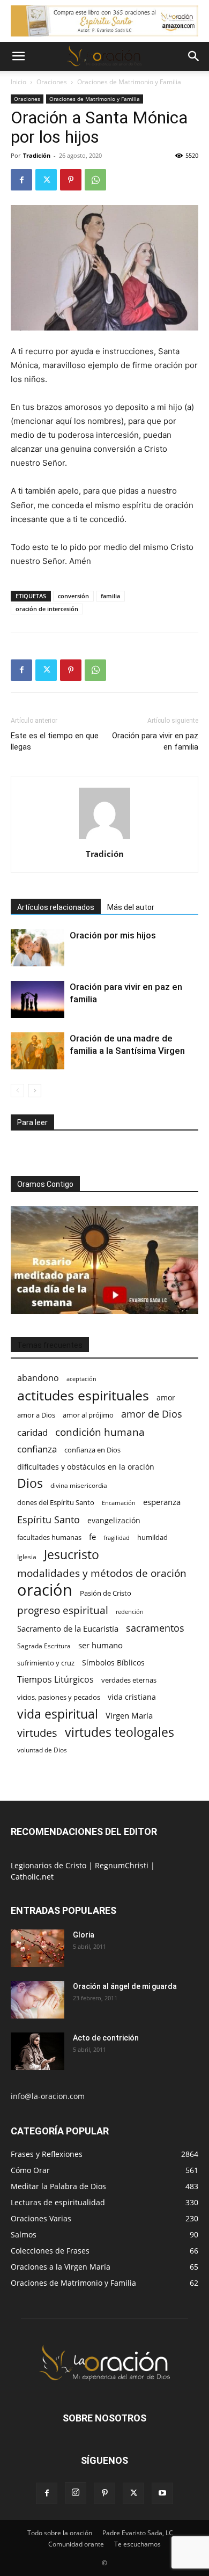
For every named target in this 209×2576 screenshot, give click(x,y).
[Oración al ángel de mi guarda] (38, 2000)
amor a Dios (36, 1415)
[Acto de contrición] (38, 2051)
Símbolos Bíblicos (113, 1663)
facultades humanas (49, 1537)
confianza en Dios (92, 1450)
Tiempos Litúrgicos (55, 1680)
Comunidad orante (76, 2544)
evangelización (114, 1520)
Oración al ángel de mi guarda (125, 1986)
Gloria (84, 1935)
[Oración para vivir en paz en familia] (38, 999)
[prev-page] (17, 1091)
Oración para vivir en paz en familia (155, 741)
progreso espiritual (63, 1610)
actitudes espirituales (83, 1395)
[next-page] (35, 1091)
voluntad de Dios (42, 1750)
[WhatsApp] (95, 180)
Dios (30, 1483)
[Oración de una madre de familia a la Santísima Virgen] (38, 1051)
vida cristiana (132, 1697)
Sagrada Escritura (44, 1646)
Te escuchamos (137, 2544)
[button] (18, 56)
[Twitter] (46, 180)
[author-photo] (104, 839)
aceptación (81, 1379)
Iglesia (27, 1557)
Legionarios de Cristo (50, 1865)
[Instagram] (76, 2493)
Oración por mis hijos (113, 935)
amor (166, 1397)
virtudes (37, 1733)
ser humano (100, 1645)
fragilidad (117, 1538)
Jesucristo (72, 1555)
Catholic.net (32, 1877)
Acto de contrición (106, 2038)
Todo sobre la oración (60, 2533)
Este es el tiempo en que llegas (55, 741)
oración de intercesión (47, 609)
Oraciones (52, 82)
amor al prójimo (88, 1415)
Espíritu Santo (48, 1520)
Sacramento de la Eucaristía (68, 1628)
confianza (37, 1449)
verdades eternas (129, 1680)
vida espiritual (58, 1714)
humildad (152, 1537)
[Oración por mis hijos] (38, 948)
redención (130, 1612)
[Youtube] (162, 2493)
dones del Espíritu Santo (56, 1502)
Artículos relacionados (56, 907)
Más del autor (131, 907)
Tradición (37, 155)
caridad (32, 1432)
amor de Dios (152, 1414)
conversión (73, 596)
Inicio (18, 82)
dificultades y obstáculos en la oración (86, 1467)
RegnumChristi (123, 1865)
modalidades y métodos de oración (102, 1573)
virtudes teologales (120, 1732)
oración (45, 1590)
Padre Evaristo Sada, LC (138, 2533)
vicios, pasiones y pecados (59, 1697)
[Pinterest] (71, 180)
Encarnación (119, 1503)
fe (92, 1537)
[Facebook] (21, 180)
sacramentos (155, 1628)
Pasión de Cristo (106, 1593)
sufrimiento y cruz (46, 1663)
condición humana (100, 1432)
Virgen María (129, 1715)
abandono (38, 1378)
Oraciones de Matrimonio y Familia (129, 82)
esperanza (162, 1502)
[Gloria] (38, 1948)
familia (110, 596)
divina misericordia (79, 1485)
